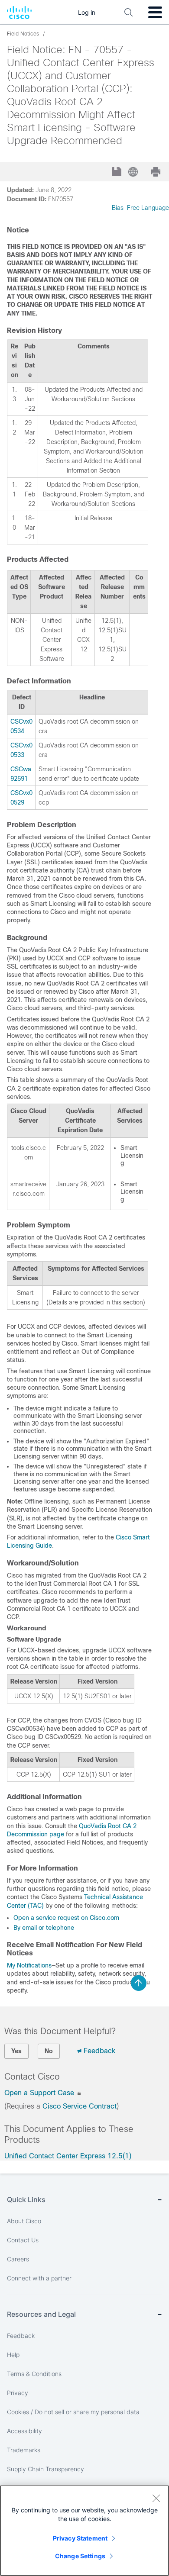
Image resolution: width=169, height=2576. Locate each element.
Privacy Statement (80, 2538)
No (49, 2051)
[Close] (156, 2498)
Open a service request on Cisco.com (66, 1918)
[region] (84, 2531)
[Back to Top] (139, 1983)
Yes (16, 2051)
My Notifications (29, 1965)
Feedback (99, 2051)
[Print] (156, 172)
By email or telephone (44, 1928)
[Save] (118, 172)
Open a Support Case (40, 2093)
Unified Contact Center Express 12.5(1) (68, 2156)
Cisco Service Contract (80, 2106)
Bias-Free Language (140, 208)
